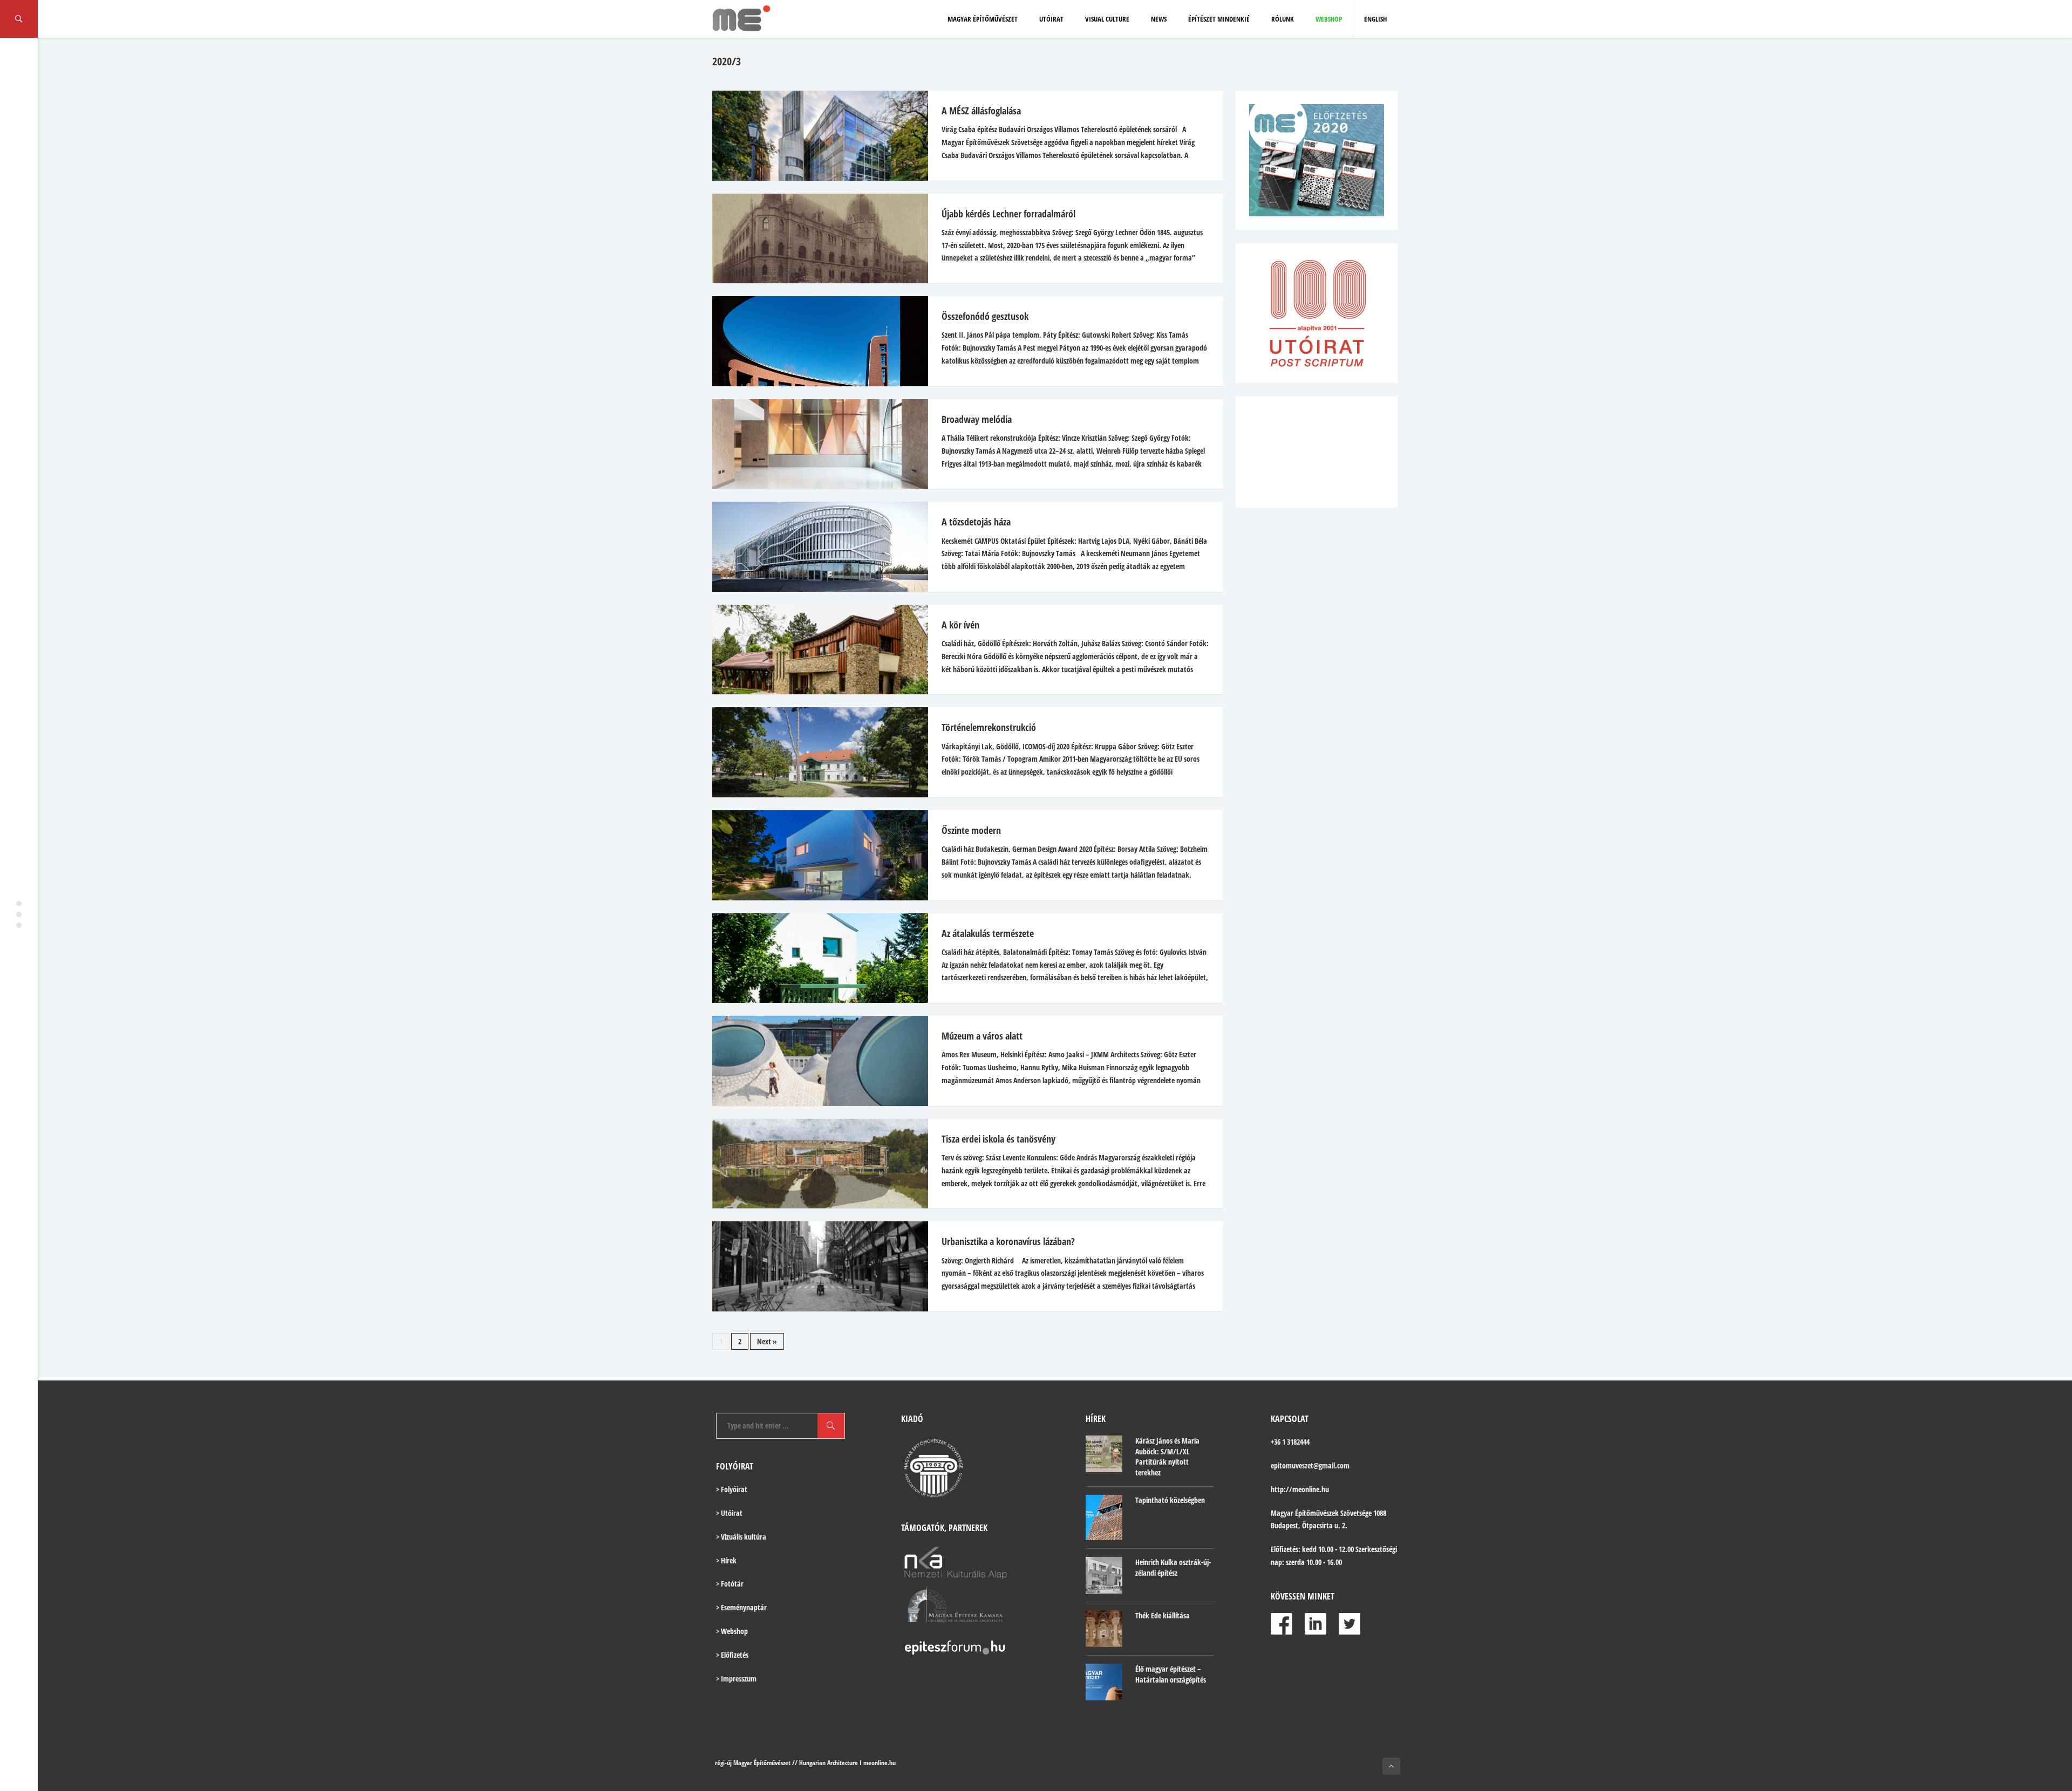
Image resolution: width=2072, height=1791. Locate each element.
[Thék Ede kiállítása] (1104, 1629)
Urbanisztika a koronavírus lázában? (1008, 1241)
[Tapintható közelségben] (1104, 1518)
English (1375, 19)
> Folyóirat (732, 1489)
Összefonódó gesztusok (985, 316)
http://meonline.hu (1300, 1489)
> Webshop (732, 1631)
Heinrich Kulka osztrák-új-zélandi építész (1173, 1567)
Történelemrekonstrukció (989, 727)
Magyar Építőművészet (983, 19)
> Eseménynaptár (741, 1607)
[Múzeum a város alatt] (815, 1061)
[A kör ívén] (815, 650)
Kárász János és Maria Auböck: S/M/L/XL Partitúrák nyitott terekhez (1167, 1457)
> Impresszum (736, 1679)
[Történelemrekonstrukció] (815, 752)
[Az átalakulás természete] (815, 958)
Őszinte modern (971, 830)
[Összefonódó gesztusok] (815, 341)
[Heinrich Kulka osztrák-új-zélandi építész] (1104, 1575)
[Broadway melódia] (815, 444)
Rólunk (1283, 19)
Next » (767, 1341)
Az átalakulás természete (988, 933)
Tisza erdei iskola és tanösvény (998, 1139)
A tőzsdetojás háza (976, 522)
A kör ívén (960, 625)
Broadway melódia (977, 419)
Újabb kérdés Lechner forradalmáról (1008, 214)
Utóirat (1051, 19)
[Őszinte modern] (815, 855)
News (1159, 19)
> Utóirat (729, 1513)
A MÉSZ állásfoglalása (981, 111)
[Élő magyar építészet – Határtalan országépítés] (1104, 1682)
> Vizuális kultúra (741, 1537)
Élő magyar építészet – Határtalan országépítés (1171, 1674)
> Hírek (726, 1560)
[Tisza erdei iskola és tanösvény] (815, 1164)
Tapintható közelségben (1170, 1500)
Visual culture (1107, 19)
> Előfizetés (732, 1655)
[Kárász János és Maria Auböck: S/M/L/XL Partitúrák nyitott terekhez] (1104, 1454)
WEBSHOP (1329, 19)
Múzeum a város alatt (982, 1036)
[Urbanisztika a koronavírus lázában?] (815, 1266)
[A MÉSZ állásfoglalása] (815, 136)
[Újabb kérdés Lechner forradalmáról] (815, 239)
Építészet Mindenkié (1219, 19)
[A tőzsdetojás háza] (815, 547)
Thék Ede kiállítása (1163, 1615)
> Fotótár (730, 1584)
